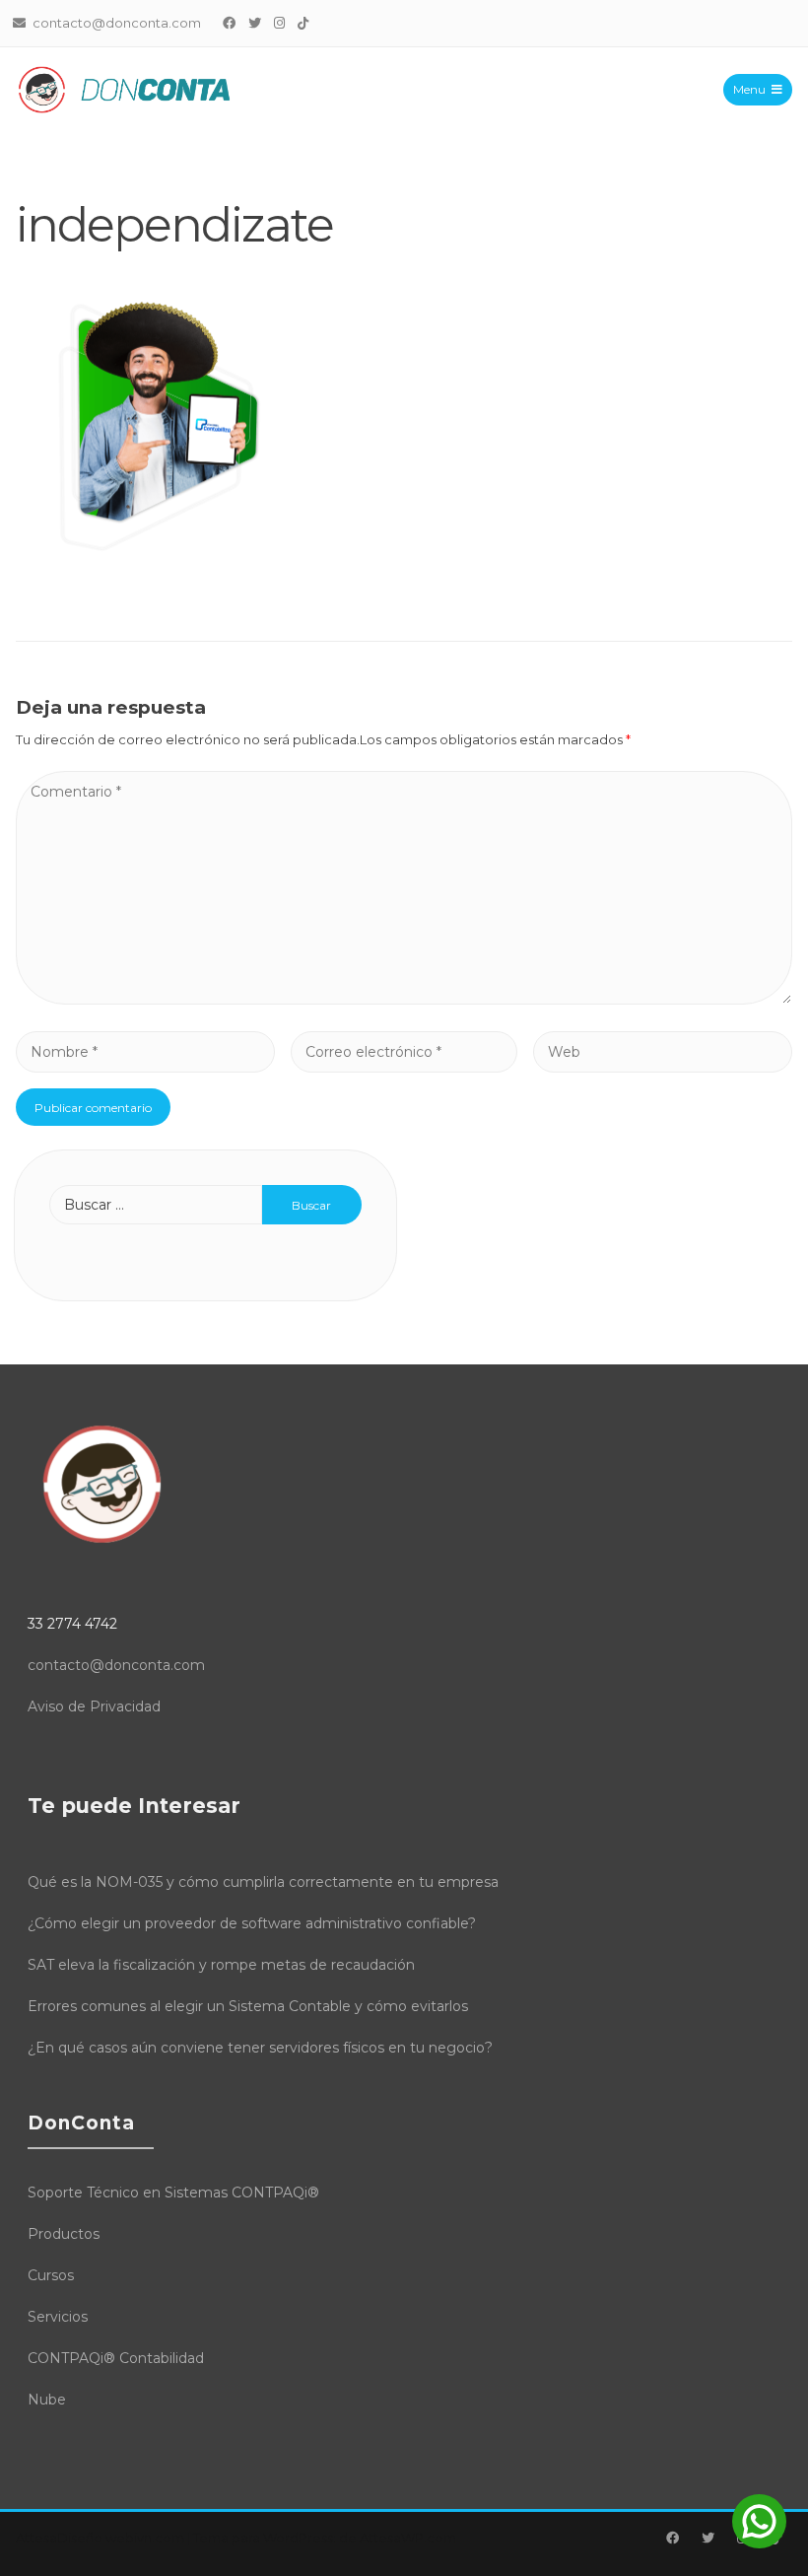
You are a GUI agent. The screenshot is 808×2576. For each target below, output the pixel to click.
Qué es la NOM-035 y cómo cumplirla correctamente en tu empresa (263, 1882)
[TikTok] (303, 23)
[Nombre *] (145, 1051)
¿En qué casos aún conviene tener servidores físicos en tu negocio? (260, 2048)
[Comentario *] (404, 999)
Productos (64, 2234)
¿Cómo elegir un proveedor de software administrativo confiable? (252, 1923)
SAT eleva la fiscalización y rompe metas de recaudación (221, 1965)
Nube (47, 2400)
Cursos (51, 2275)
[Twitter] (255, 23)
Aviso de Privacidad (94, 1706)
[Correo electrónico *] (404, 1051)
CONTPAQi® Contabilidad (116, 2358)
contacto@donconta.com (116, 1665)
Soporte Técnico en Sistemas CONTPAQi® (173, 2193)
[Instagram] (280, 23)
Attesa (36, 2538)
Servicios (58, 2317)
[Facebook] (230, 23)
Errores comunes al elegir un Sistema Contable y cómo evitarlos (248, 2006)
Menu (749, 89)
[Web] (663, 1051)
